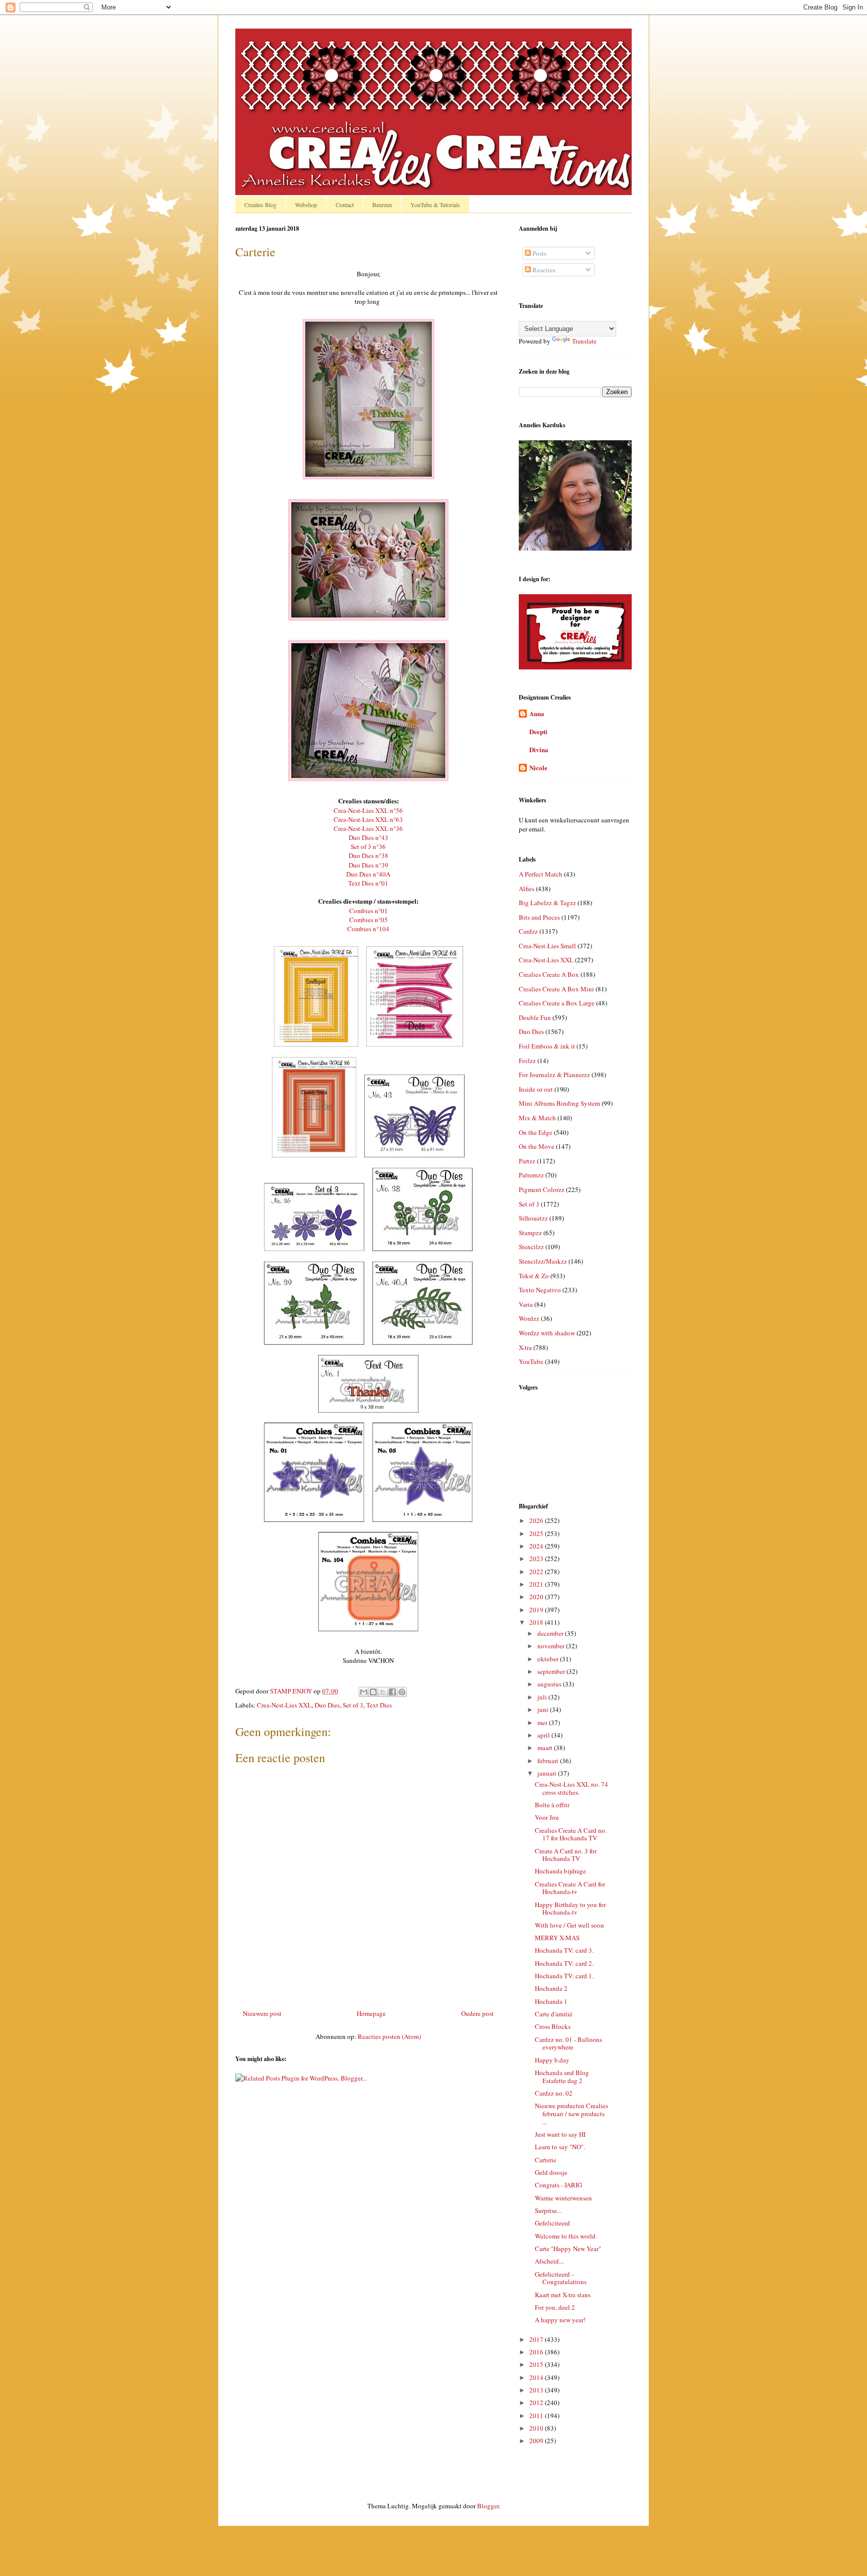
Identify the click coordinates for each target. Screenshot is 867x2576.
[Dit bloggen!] (373, 1692)
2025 (537, 1533)
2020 (537, 1597)
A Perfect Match (541, 874)
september (552, 1671)
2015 (537, 2364)
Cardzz (528, 931)
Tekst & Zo (534, 1276)
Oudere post (477, 2013)
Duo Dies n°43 (369, 837)
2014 (537, 2377)
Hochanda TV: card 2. (564, 1963)
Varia (526, 1304)
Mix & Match (537, 1118)
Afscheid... (549, 2261)
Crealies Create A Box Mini (556, 989)
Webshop (306, 205)
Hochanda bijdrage (560, 1871)
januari (548, 1773)
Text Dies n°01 (368, 883)
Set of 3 (353, 1705)
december (551, 1633)
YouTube (531, 1361)
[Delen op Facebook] (392, 1692)
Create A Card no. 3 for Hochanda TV (566, 1855)
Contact (345, 205)
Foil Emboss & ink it (547, 1046)
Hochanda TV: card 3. (564, 1950)
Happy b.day (552, 2060)
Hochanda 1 (551, 2001)
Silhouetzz (533, 1218)
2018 (537, 1622)
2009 (537, 2441)
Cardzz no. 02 (554, 2093)
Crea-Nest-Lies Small (547, 946)
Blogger (488, 2506)
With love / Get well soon (569, 1925)
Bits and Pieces (539, 917)
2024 (537, 1546)
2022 (537, 1572)
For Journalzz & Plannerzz (554, 1075)
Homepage (371, 2013)
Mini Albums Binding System (559, 1103)
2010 (537, 2428)
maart (546, 1748)
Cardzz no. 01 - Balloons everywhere (568, 2043)
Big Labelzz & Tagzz (547, 903)
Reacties (543, 270)
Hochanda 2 (551, 1988)
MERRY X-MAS (557, 1938)
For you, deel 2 (555, 2307)
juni (544, 1709)
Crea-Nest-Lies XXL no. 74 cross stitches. (571, 1788)
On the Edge (536, 1132)
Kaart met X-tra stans (563, 2295)
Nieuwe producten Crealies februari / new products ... (571, 2113)
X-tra (525, 1347)
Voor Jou (547, 1817)
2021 (537, 1584)
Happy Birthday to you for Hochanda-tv (570, 1909)
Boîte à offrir (552, 1805)
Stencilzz (531, 1247)
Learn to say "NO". (560, 2147)
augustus (550, 1684)
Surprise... (548, 2210)
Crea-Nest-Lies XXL (284, 1705)
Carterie (546, 2160)
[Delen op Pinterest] (402, 1692)
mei (543, 1723)
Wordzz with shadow (547, 1333)
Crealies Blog (260, 205)
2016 (537, 2352)
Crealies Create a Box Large (557, 1003)
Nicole (538, 767)
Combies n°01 (369, 911)
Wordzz (529, 1318)
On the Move (537, 1146)
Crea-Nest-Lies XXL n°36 (368, 828)
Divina (539, 749)
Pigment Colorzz (542, 1189)
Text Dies (379, 1705)
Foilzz (527, 1061)
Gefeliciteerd (552, 2223)
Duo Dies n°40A (368, 874)
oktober (549, 1659)
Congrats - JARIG (558, 2185)
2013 (537, 2390)
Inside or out (536, 1089)
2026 (537, 1520)
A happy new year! (560, 2320)
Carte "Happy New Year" (568, 2249)
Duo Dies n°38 (369, 855)
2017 (537, 2339)
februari (549, 1761)
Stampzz (530, 1233)
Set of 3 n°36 (368, 846)
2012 (537, 2402)
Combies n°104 (368, 929)
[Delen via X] (383, 1692)
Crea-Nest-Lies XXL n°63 (368, 819)
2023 (537, 1559)
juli (543, 1697)
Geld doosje (551, 2172)
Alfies (527, 889)
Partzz (527, 1161)
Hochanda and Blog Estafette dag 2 (562, 2077)
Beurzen (382, 205)
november (552, 1646)
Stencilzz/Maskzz (543, 1261)
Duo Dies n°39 (369, 865)
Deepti (538, 731)
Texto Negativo (540, 1290)
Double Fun (535, 1017)
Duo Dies (327, 1705)
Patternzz (531, 1175)
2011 (537, 2416)
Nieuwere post (262, 2013)
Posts (539, 253)
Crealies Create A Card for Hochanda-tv (570, 1888)
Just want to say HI (560, 2134)
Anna (537, 713)
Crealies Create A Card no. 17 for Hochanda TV (571, 1834)
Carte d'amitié (554, 2014)
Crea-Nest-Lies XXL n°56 (368, 810)
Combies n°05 (369, 920)
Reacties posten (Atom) (389, 2036)
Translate (584, 341)
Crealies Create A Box (549, 974)
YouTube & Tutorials (435, 205)
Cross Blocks (553, 2026)
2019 (537, 1610)
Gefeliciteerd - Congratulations (561, 2278)
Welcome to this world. (566, 2236)
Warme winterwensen (563, 2198)
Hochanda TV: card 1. (564, 1976)
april (544, 1735)
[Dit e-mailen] (364, 1692)
